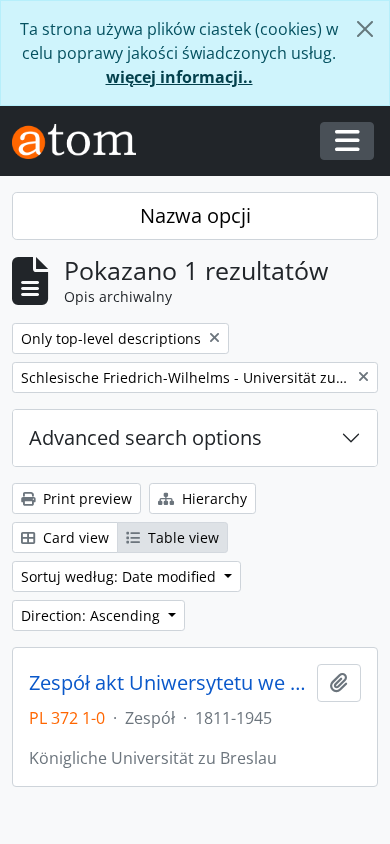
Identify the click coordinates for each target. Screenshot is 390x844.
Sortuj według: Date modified (120, 576)
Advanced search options (145, 437)
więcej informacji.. (179, 77)
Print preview (85, 498)
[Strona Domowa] (82, 141)
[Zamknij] (365, 29)
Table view (181, 537)
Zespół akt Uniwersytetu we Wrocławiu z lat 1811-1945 (169, 683)
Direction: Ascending (92, 615)
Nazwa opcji (195, 215)
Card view (74, 537)
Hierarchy (212, 498)
